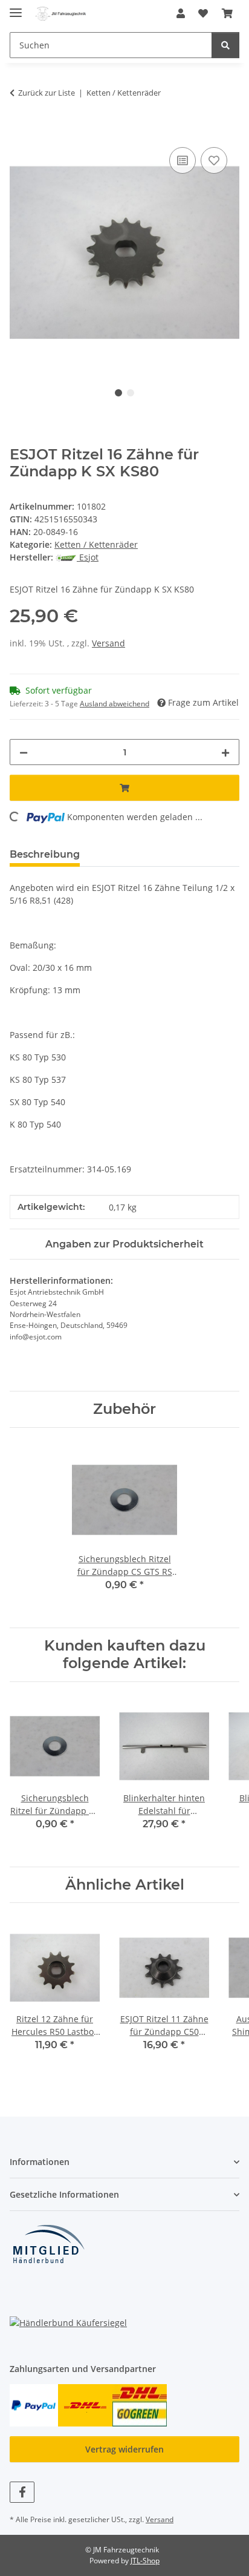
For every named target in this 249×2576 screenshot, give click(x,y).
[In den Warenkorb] (19, 131)
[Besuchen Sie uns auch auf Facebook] (22, 2492)
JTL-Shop (145, 2561)
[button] (181, 13)
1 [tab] (118, 393)
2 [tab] (131, 393)
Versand (108, 643)
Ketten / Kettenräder (96, 544)
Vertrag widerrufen (124, 2449)
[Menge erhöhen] (225, 752)
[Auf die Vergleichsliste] (183, 160)
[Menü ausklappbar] (16, 8)
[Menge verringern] (24, 752)
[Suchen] (225, 45)
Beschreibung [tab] (45, 854)
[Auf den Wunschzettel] (214, 160)
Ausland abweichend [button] (115, 704)
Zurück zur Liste (47, 93)
